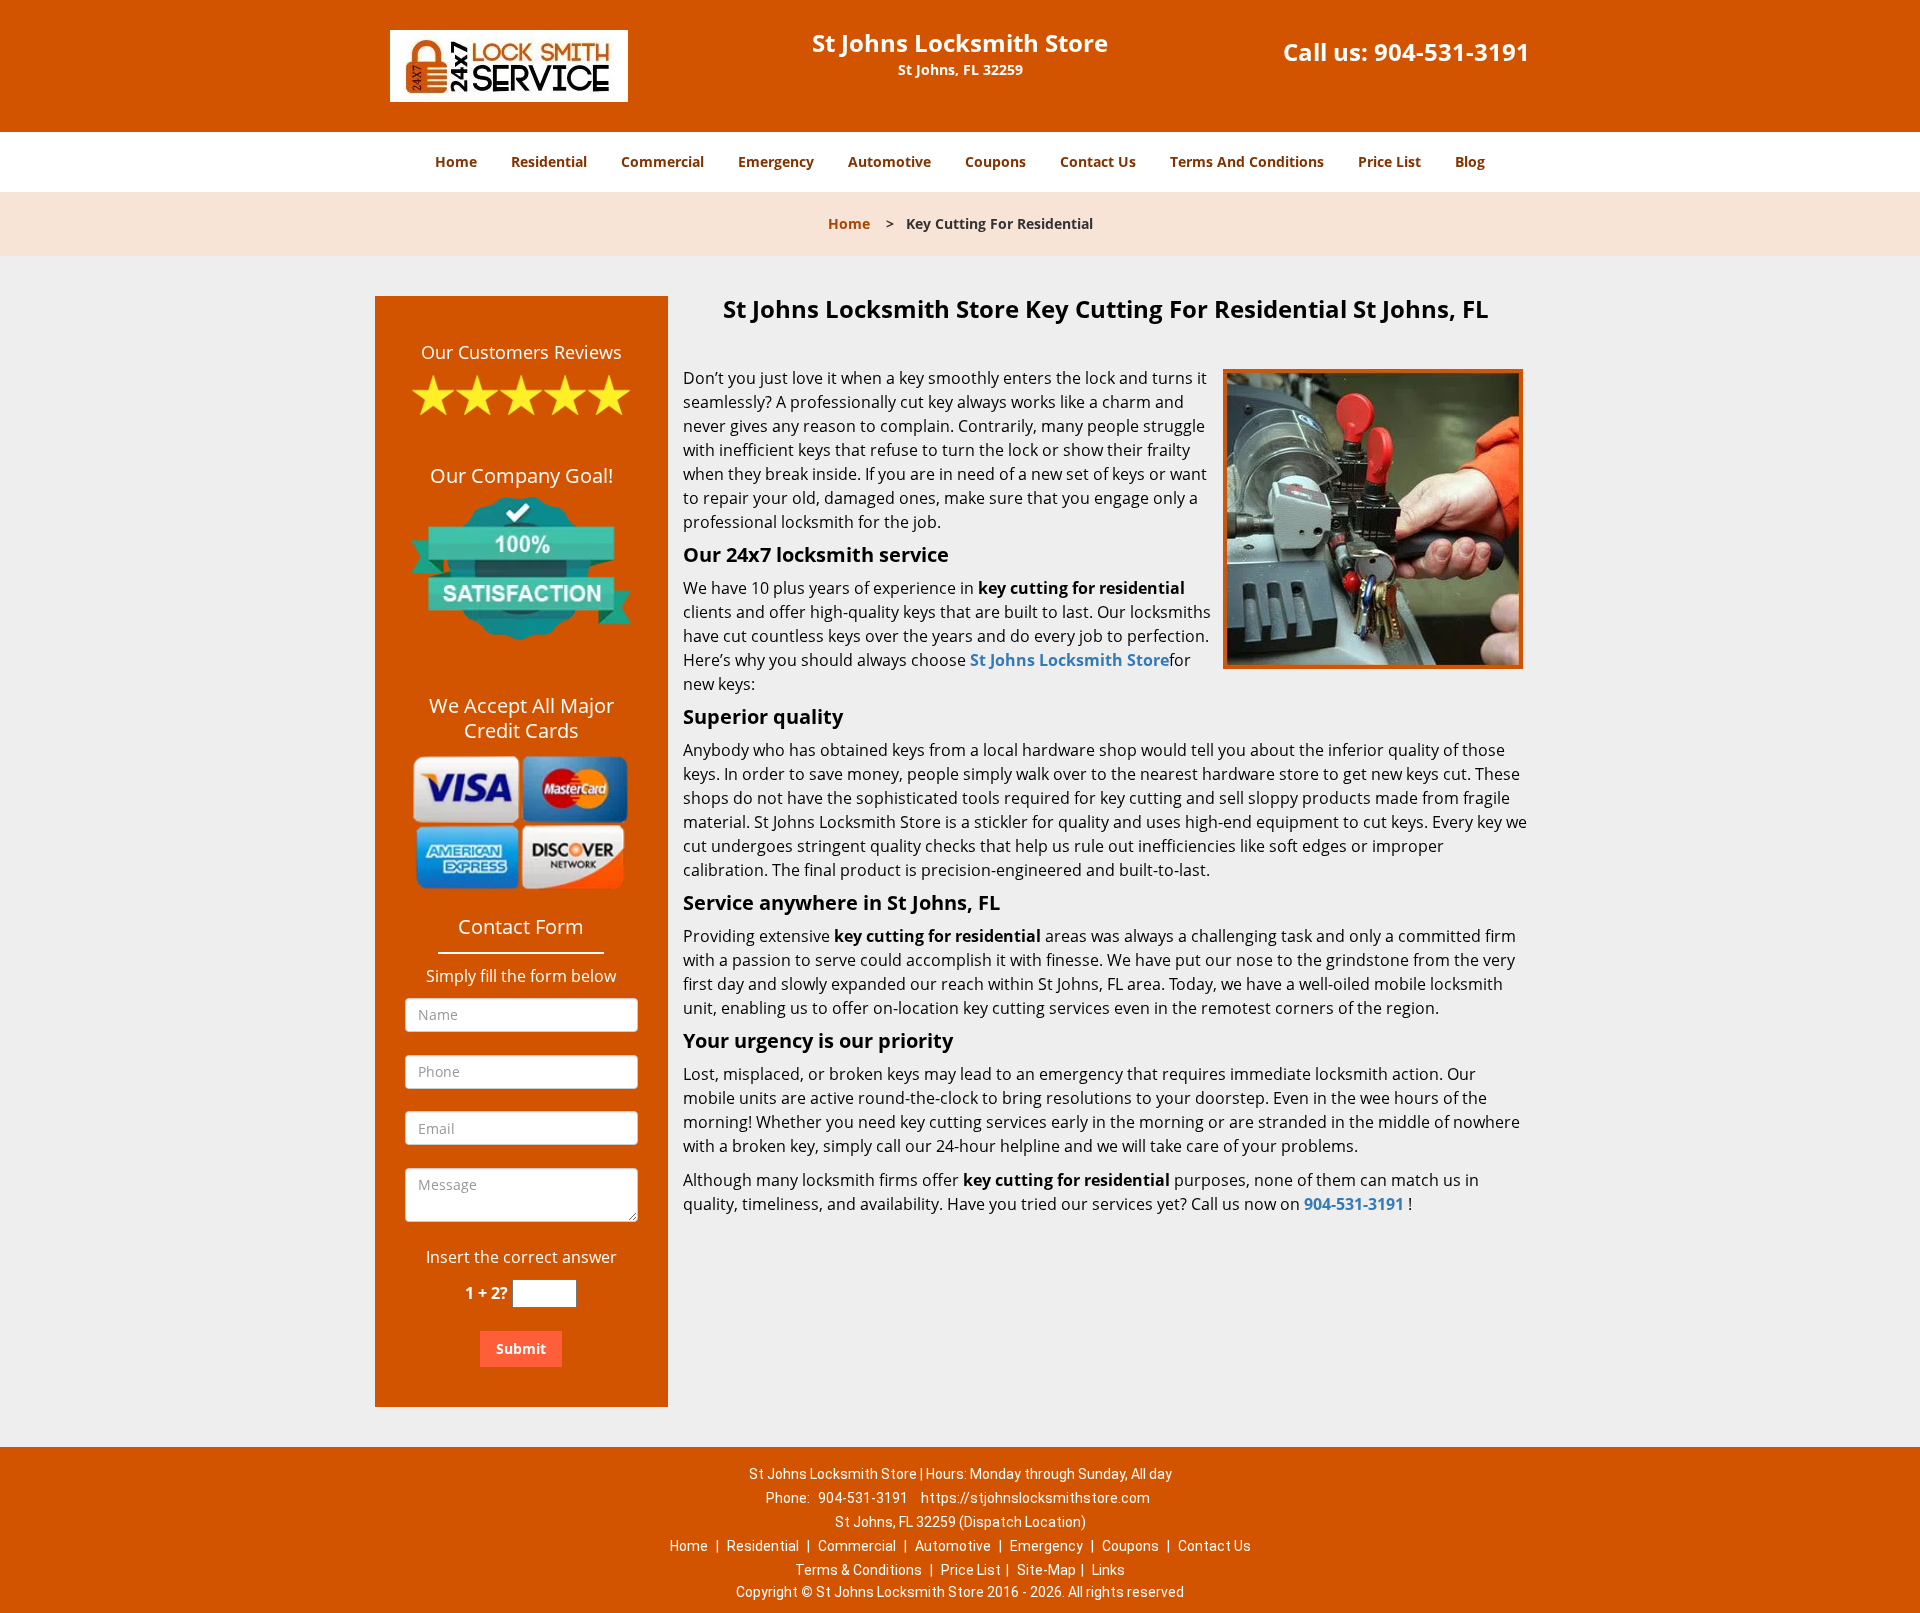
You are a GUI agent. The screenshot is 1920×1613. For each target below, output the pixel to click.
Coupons (995, 161)
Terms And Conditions (1247, 161)
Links (1108, 1570)
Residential (549, 161)
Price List (1389, 161)
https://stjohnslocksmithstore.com (1035, 1498)
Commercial (662, 161)
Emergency (776, 161)
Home (456, 161)
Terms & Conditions (858, 1570)
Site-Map (1046, 1570)
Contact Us (1098, 161)
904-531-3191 (1452, 51)
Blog (1470, 161)
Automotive (889, 161)
